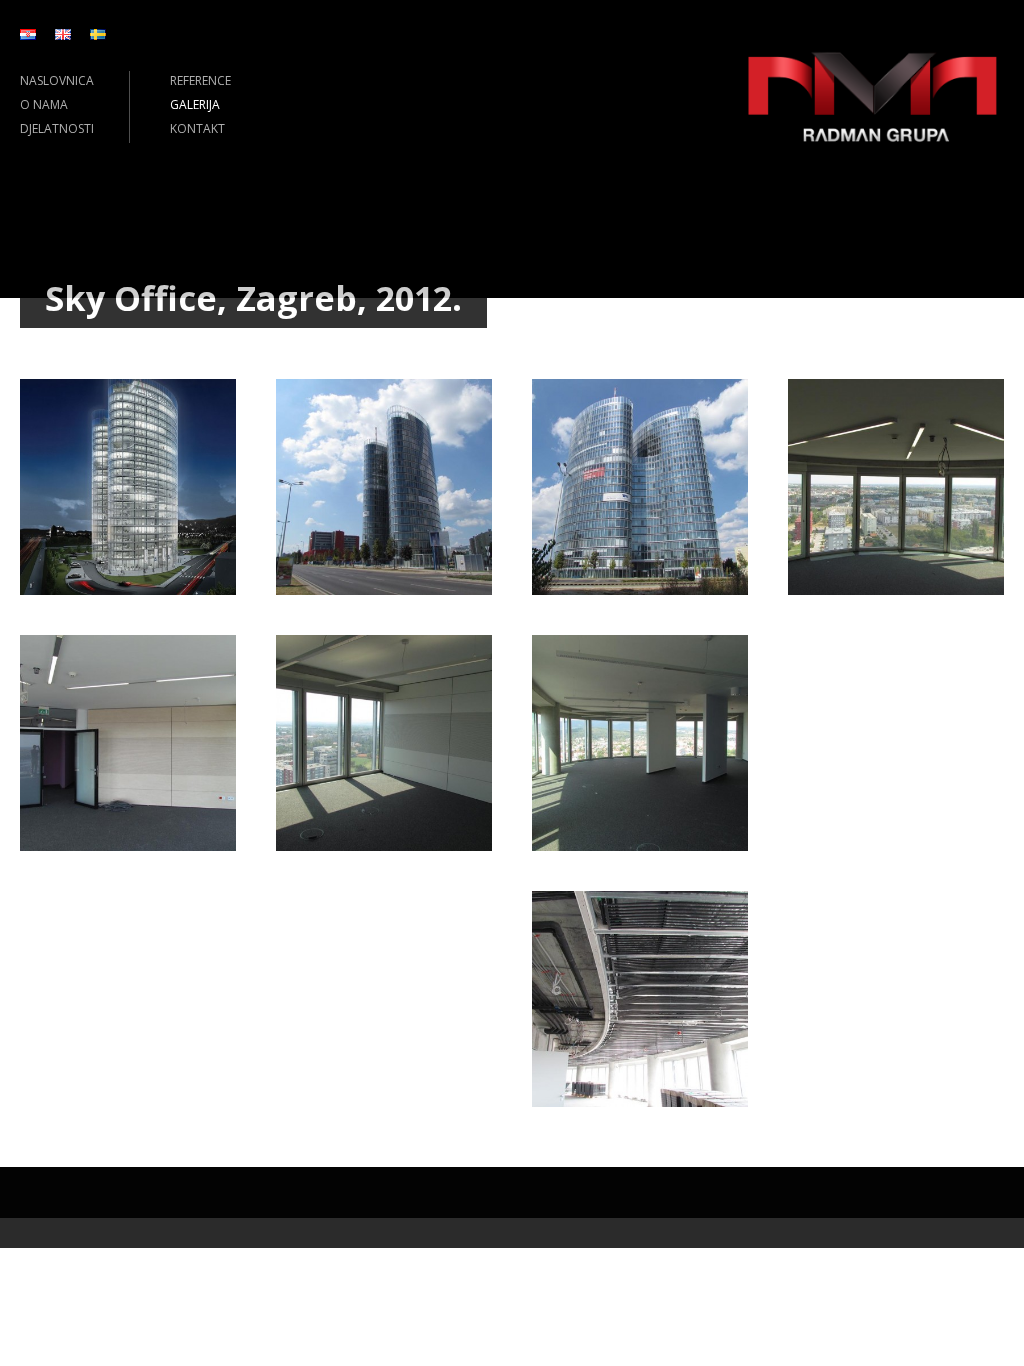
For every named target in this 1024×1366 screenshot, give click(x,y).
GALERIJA (195, 104)
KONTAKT (197, 128)
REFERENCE (200, 80)
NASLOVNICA (57, 80)
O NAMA (44, 104)
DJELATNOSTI (57, 128)
